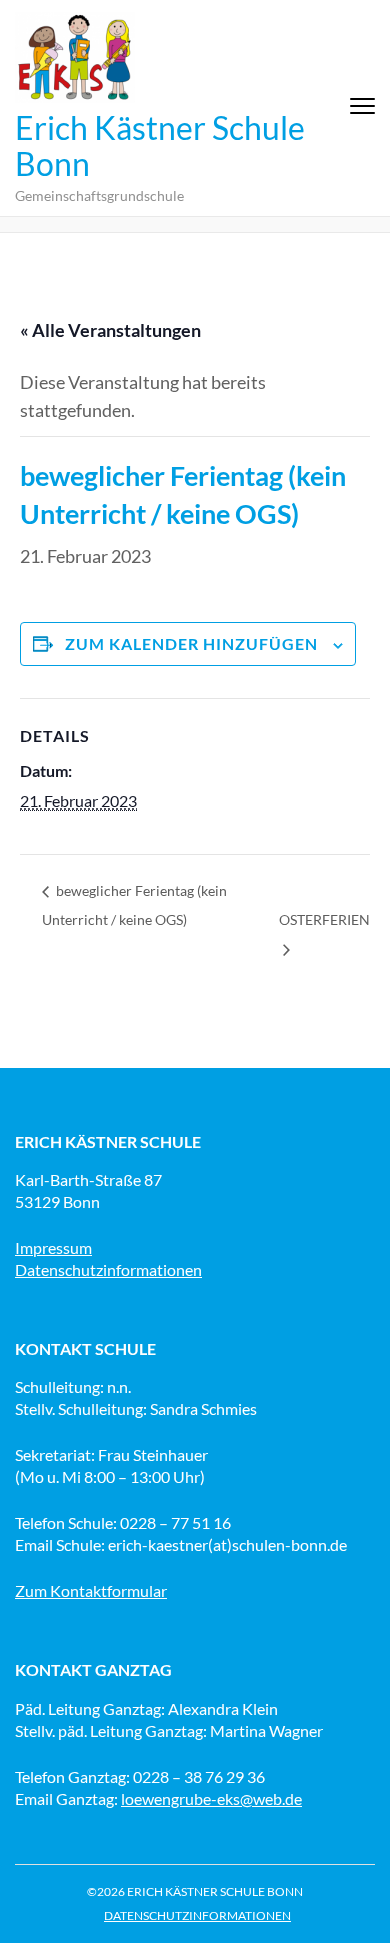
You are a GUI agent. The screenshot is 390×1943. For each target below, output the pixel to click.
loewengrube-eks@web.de (211, 1798)
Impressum (53, 1247)
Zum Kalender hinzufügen (191, 643)
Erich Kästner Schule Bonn (160, 145)
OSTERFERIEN (324, 919)
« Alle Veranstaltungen (110, 330)
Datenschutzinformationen (108, 1269)
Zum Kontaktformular (91, 1590)
